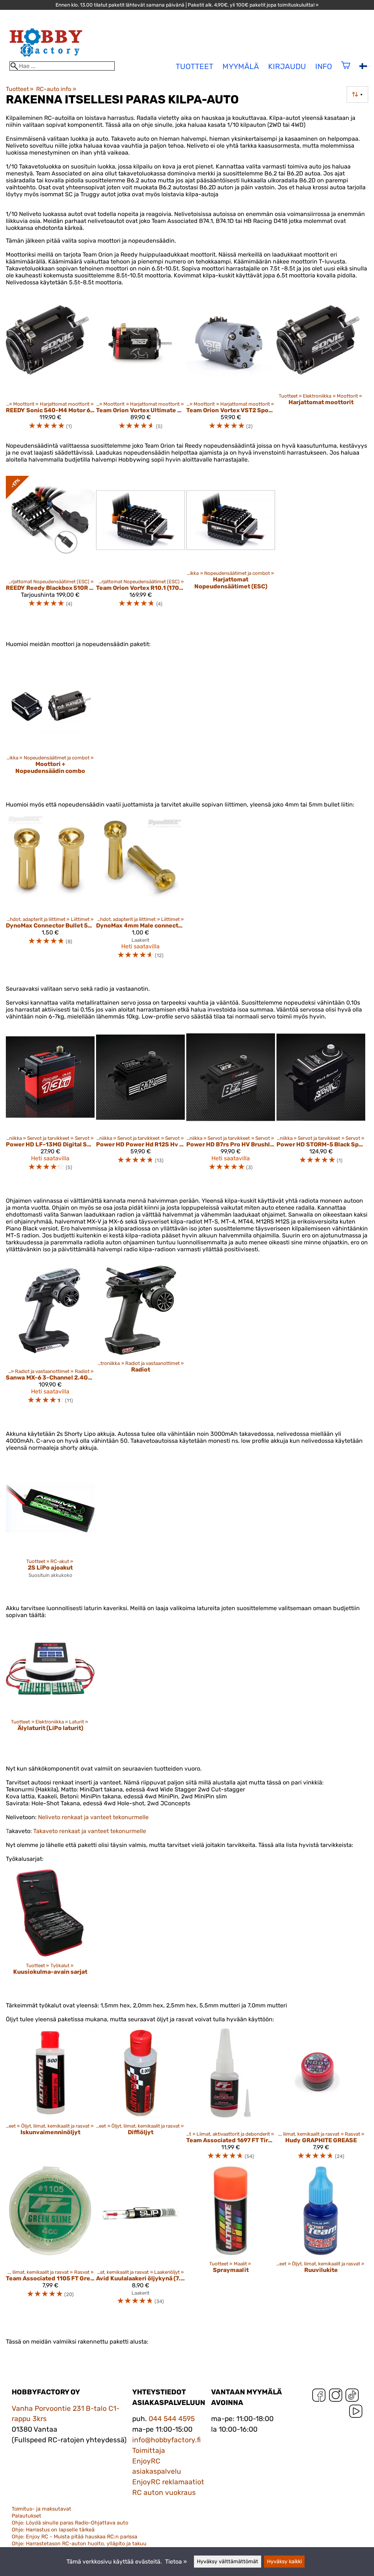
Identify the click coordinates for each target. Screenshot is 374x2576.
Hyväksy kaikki (284, 2562)
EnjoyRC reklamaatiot (168, 2482)
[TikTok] (352, 2397)
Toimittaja (149, 2450)
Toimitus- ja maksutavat (41, 2509)
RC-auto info (56, 89)
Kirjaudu (287, 67)
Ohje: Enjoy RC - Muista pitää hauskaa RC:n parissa (75, 2537)
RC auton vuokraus (164, 2492)
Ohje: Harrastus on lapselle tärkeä (53, 2530)
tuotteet (194, 67)
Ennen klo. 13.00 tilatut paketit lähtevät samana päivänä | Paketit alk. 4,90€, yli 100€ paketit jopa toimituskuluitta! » (187, 5)
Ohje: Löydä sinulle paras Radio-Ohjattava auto (70, 2523)
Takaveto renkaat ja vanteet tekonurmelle (90, 1831)
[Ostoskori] (346, 70)
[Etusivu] (46, 58)
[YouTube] (356, 2413)
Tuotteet (20, 89)
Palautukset (26, 2516)
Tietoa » (176, 2562)
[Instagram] (336, 2397)
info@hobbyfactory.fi (167, 2440)
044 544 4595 (172, 2419)
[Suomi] (365, 67)
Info (324, 67)
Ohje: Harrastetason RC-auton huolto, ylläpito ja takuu (79, 2544)
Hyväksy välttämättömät (228, 2562)
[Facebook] (319, 2397)
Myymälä (241, 67)
